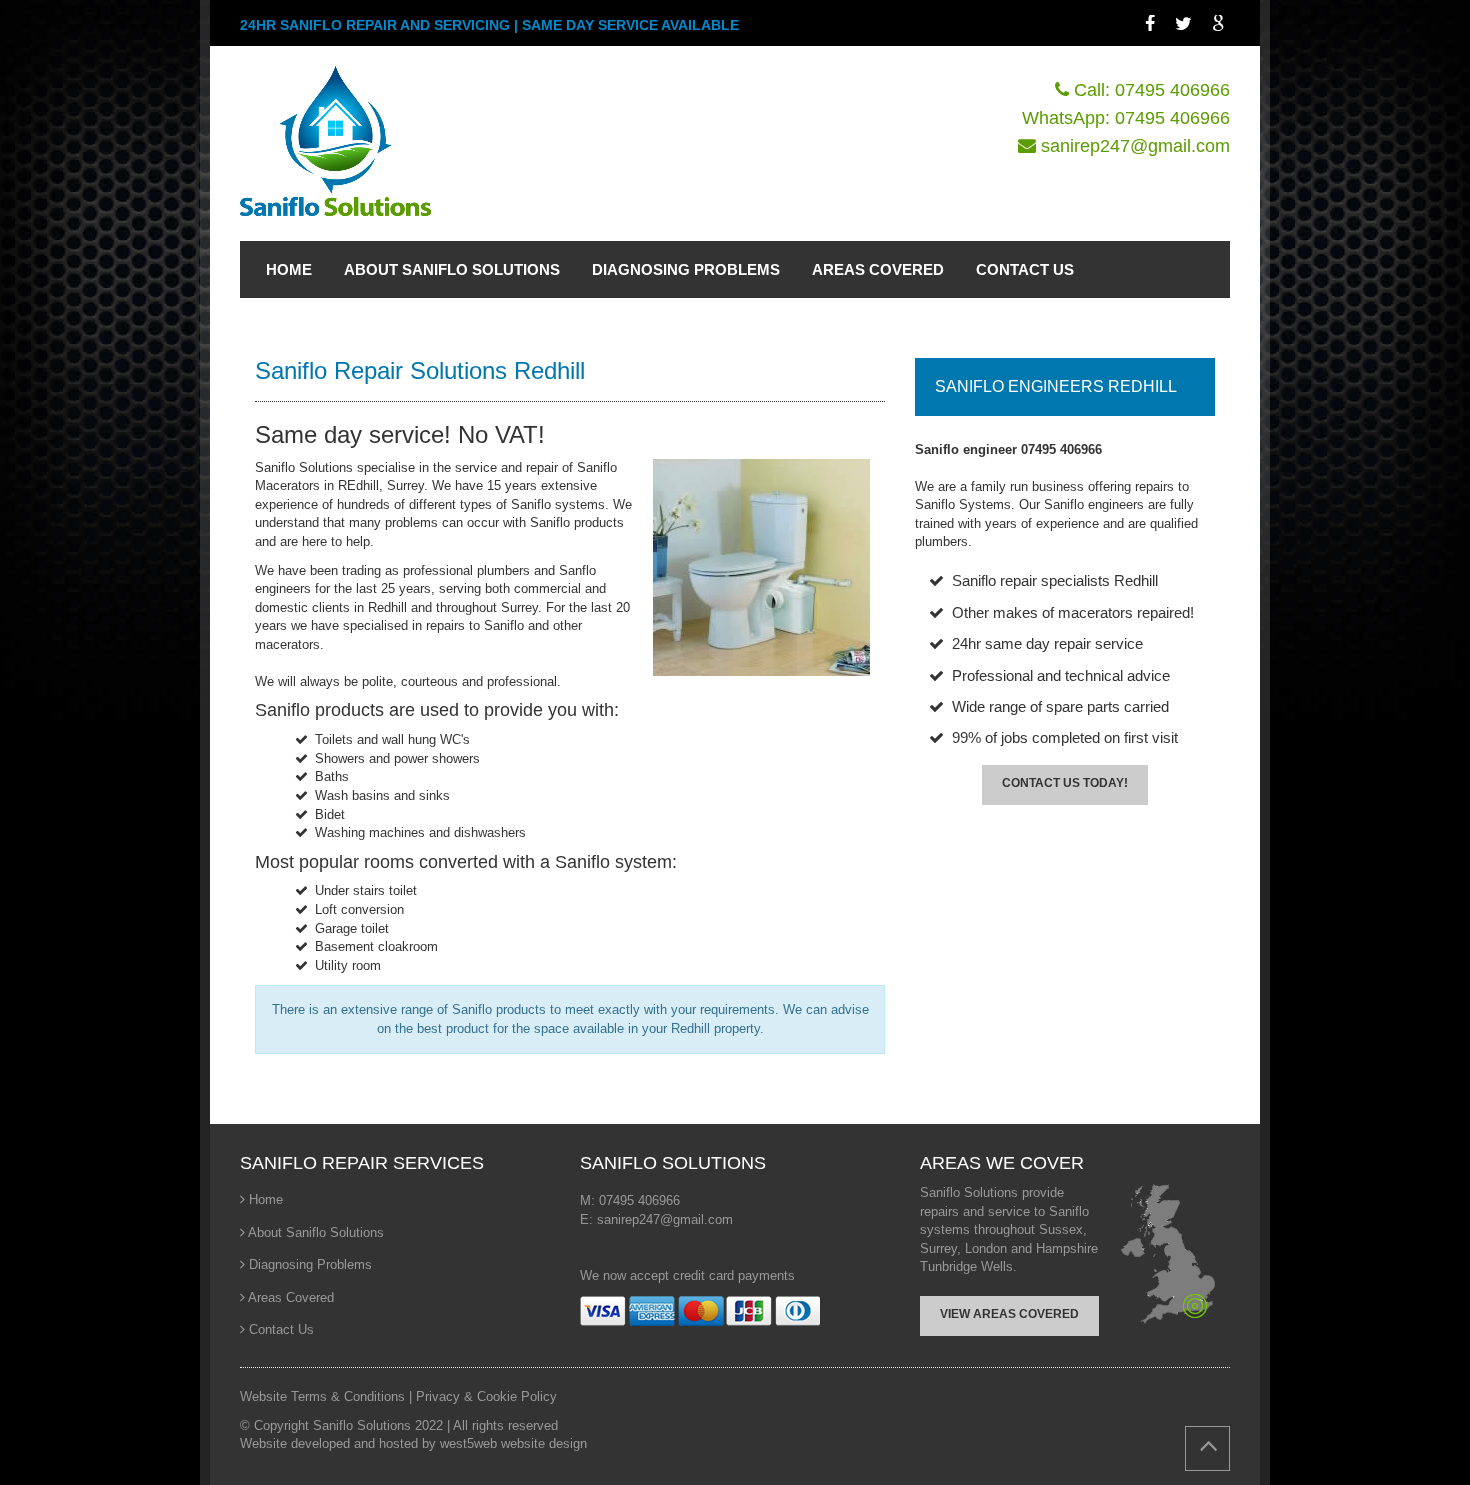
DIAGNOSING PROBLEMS (686, 269)
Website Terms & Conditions (324, 1396)
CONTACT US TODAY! (1065, 783)
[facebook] (1152, 24)
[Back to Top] (1207, 1448)
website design (544, 1443)
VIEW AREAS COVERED (1009, 1314)
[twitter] (1186, 24)
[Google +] (1221, 24)
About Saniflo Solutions (316, 1232)
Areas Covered (291, 1297)
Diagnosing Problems (310, 1264)
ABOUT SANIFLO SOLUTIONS (452, 269)
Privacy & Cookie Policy (486, 1396)
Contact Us (281, 1329)
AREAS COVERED (878, 269)
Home (266, 1199)
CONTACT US (1025, 269)
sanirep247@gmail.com (1135, 146)
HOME (289, 269)
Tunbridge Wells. (968, 1266)
